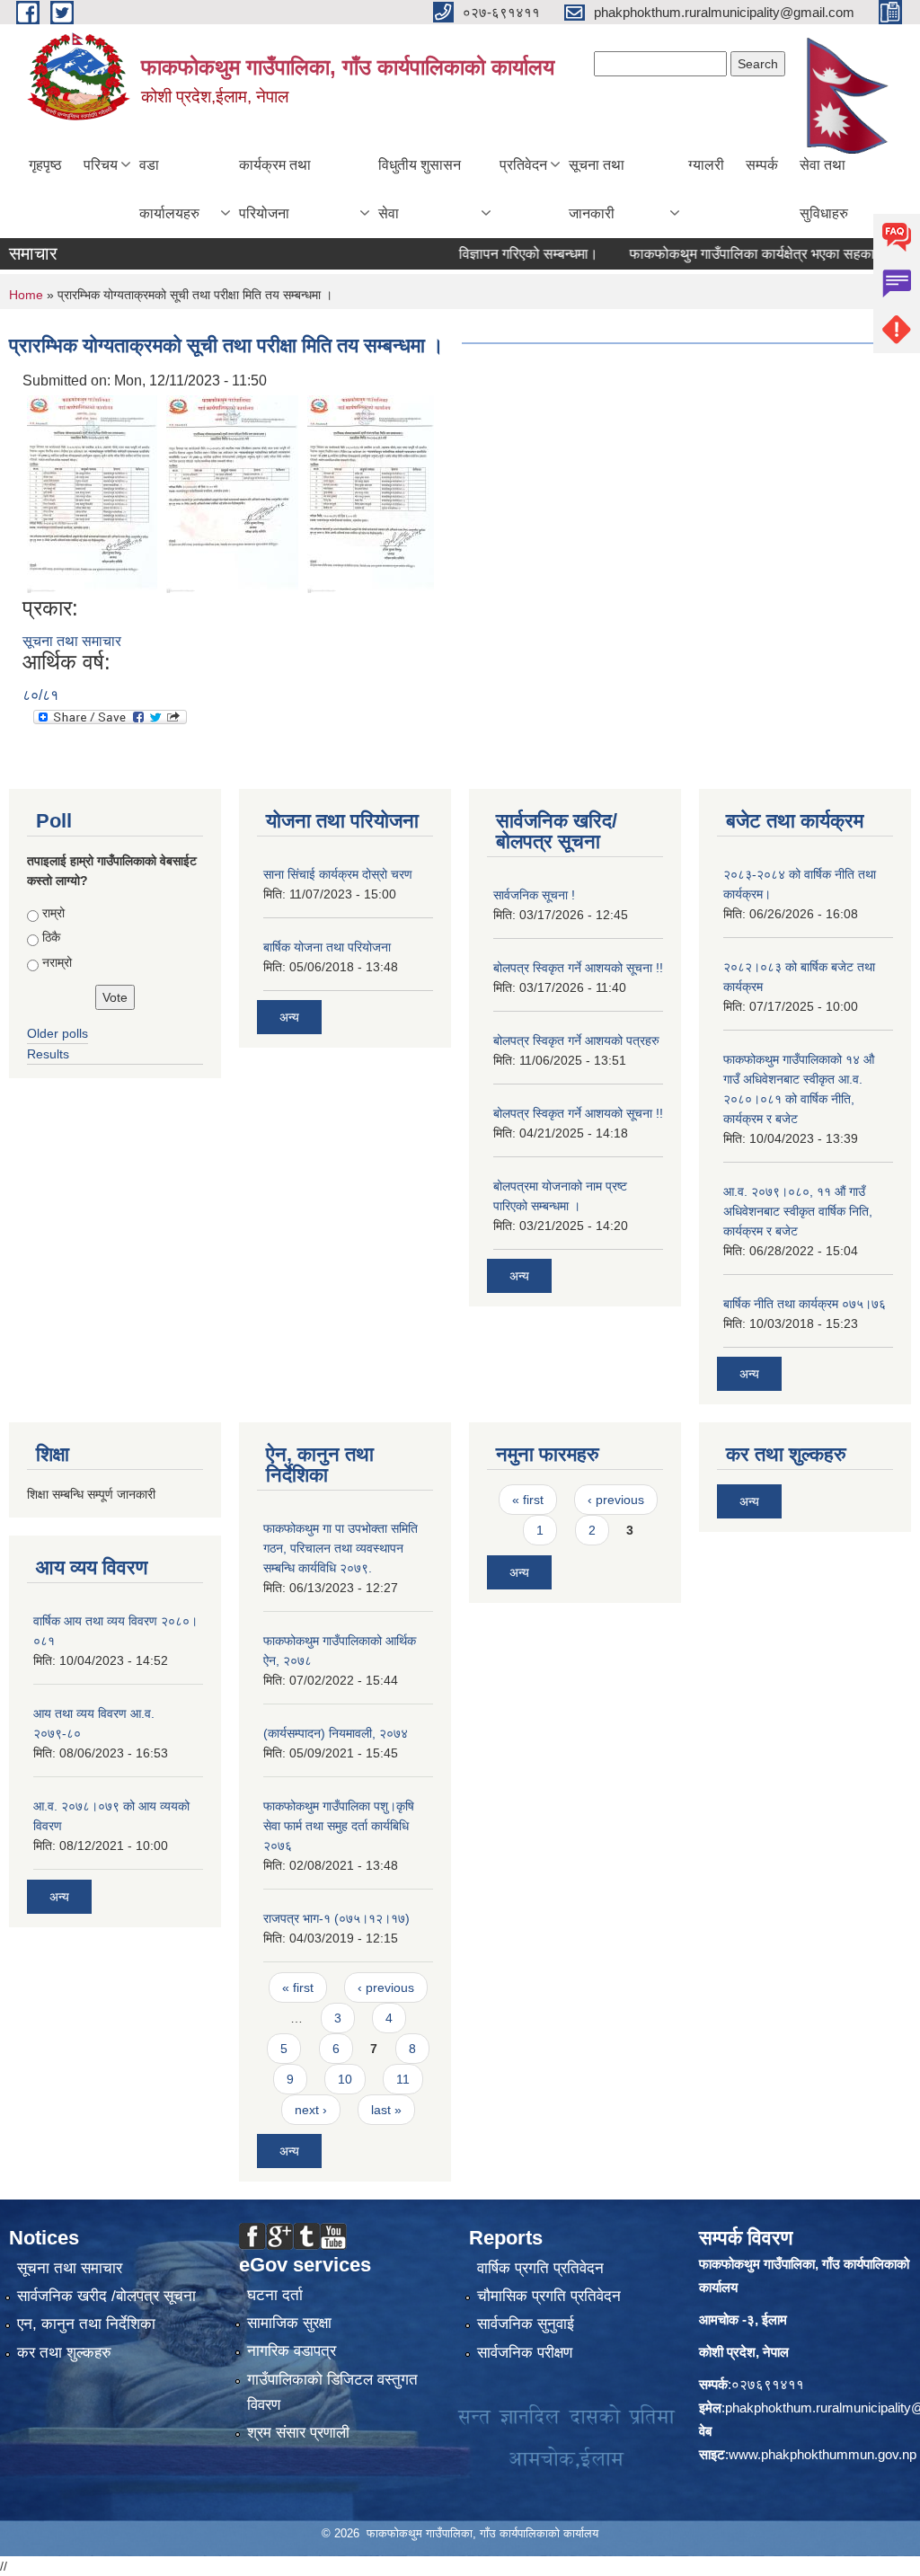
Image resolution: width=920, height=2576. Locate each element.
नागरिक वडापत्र (292, 2351)
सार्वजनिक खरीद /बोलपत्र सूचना (106, 2296)
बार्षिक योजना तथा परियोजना (327, 947)
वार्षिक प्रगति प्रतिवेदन (540, 2268)
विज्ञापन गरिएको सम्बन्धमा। (498, 254)
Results (48, 1054)
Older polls (57, 1033)
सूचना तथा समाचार (72, 641)
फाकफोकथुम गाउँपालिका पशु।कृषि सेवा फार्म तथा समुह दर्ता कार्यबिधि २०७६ (339, 1826)
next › (311, 2110)
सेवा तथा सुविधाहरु (824, 189)
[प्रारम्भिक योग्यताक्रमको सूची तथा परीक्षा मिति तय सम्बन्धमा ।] (92, 493)
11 (403, 2079)
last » (386, 2110)
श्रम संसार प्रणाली (298, 2433)
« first (298, 1987)
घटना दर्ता (275, 2295)
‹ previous (386, 1987)
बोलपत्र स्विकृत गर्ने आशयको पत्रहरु (576, 1040)
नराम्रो (57, 962)
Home (26, 295)
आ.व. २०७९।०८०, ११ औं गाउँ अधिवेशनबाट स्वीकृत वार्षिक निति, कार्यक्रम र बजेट (798, 1211)
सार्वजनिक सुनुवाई (526, 2324)
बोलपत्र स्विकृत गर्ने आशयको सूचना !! (578, 968)
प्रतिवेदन (523, 165)
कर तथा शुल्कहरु (64, 2353)
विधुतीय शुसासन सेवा (420, 189)
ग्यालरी (706, 165)
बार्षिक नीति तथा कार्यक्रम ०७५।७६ (805, 1304)
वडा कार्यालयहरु (169, 189)
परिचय (101, 165)
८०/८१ (40, 695)
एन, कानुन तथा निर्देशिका (86, 2324)
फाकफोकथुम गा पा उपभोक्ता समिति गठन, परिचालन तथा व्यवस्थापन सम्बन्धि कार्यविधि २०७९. (341, 1548)
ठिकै (51, 937)
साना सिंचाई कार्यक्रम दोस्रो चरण (338, 874)
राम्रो (53, 913)
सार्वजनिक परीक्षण (525, 2353)
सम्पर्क (762, 165)
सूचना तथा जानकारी (597, 189)
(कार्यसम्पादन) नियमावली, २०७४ (336, 1733)
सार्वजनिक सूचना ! (534, 895)
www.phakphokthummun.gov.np (823, 2454)
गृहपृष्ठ (45, 165)
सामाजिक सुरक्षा (289, 2323)
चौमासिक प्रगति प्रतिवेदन (549, 2296)
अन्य (289, 1017)
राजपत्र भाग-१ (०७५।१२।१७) (336, 1918)
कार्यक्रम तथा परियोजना (275, 189)
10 (345, 2079)
